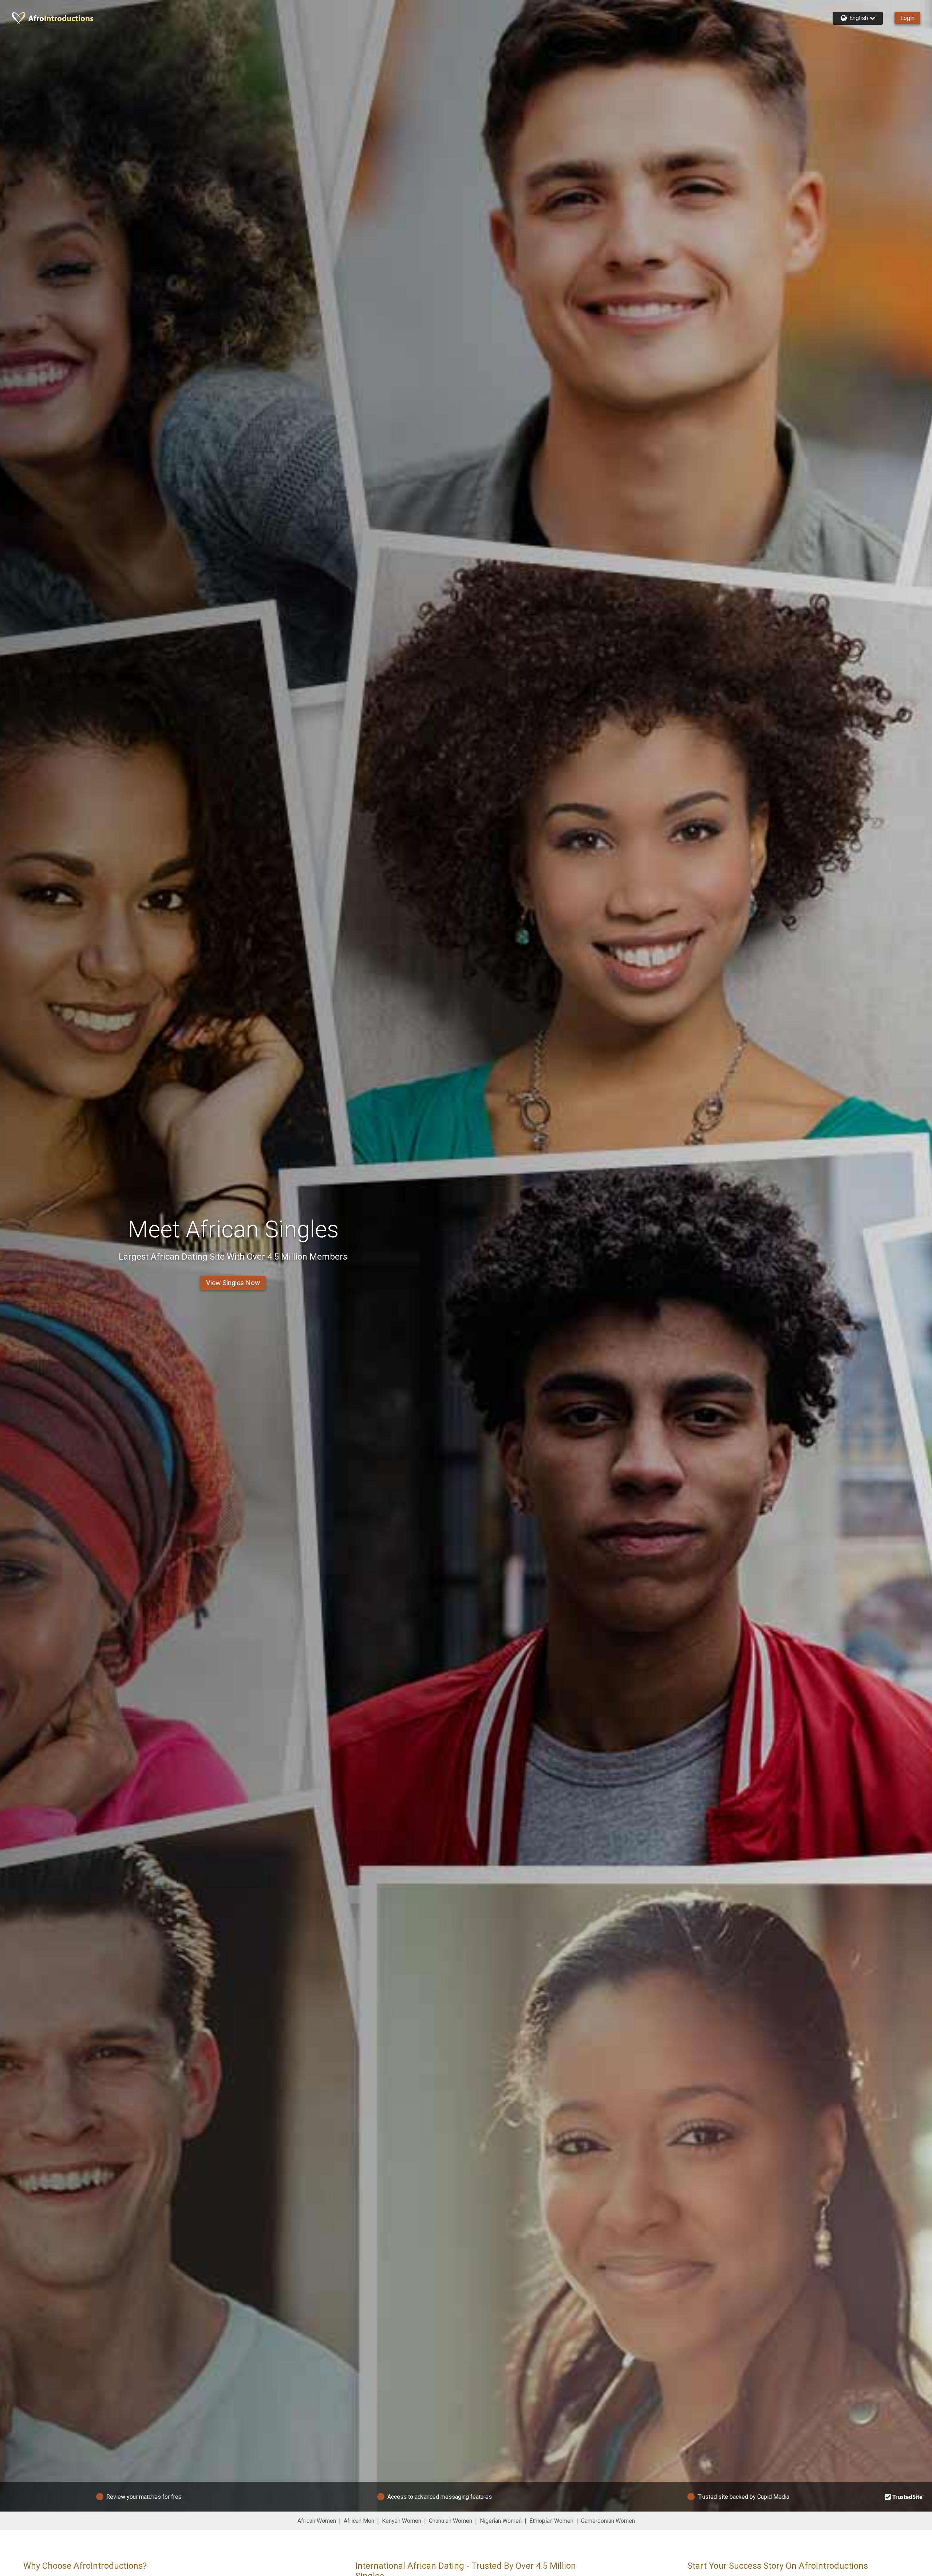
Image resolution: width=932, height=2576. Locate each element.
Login (907, 18)
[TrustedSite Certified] (904, 2497)
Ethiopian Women (551, 2521)
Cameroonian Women (608, 2521)
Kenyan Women (402, 2521)
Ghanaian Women (451, 2521)
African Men (359, 2521)
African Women (317, 2521)
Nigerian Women (501, 2521)
